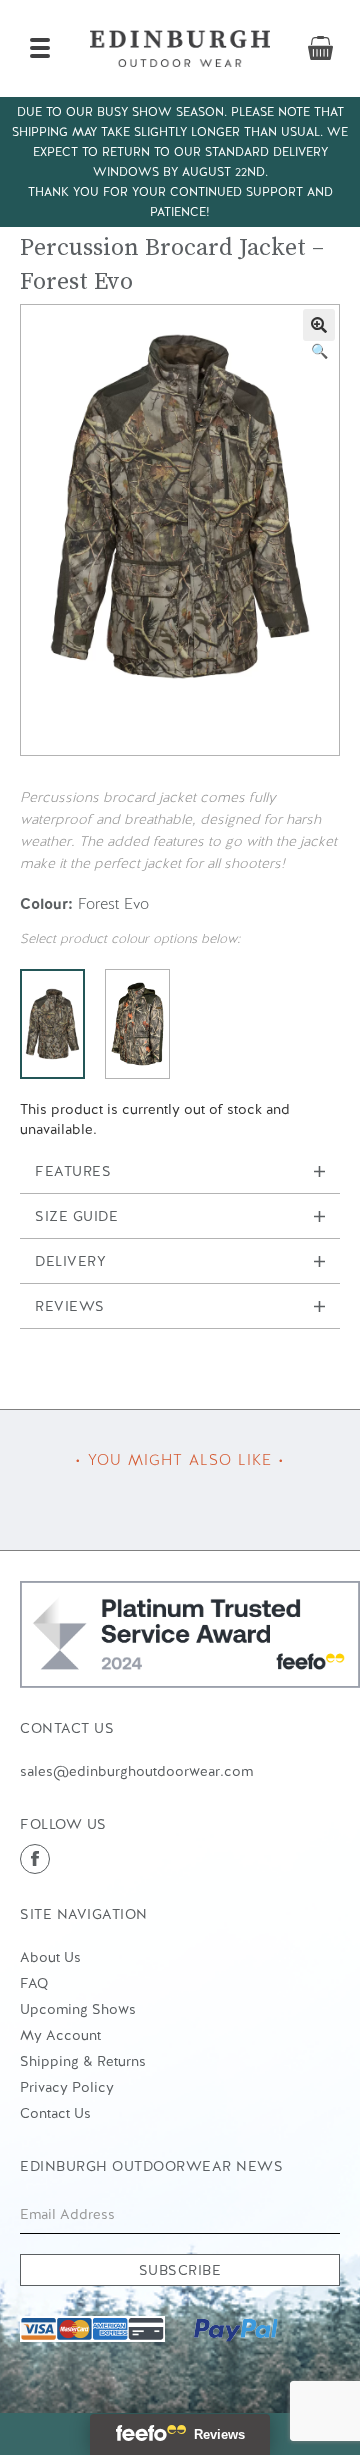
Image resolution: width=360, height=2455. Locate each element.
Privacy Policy (67, 2087)
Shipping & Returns (83, 2061)
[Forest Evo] (52, 1024)
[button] (319, 325)
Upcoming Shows (78, 2009)
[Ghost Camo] (137, 1024)
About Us (50, 1957)
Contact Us (55, 2113)
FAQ (34, 1983)
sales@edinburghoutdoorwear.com (136, 1771)
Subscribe (180, 2270)
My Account (60, 2035)
